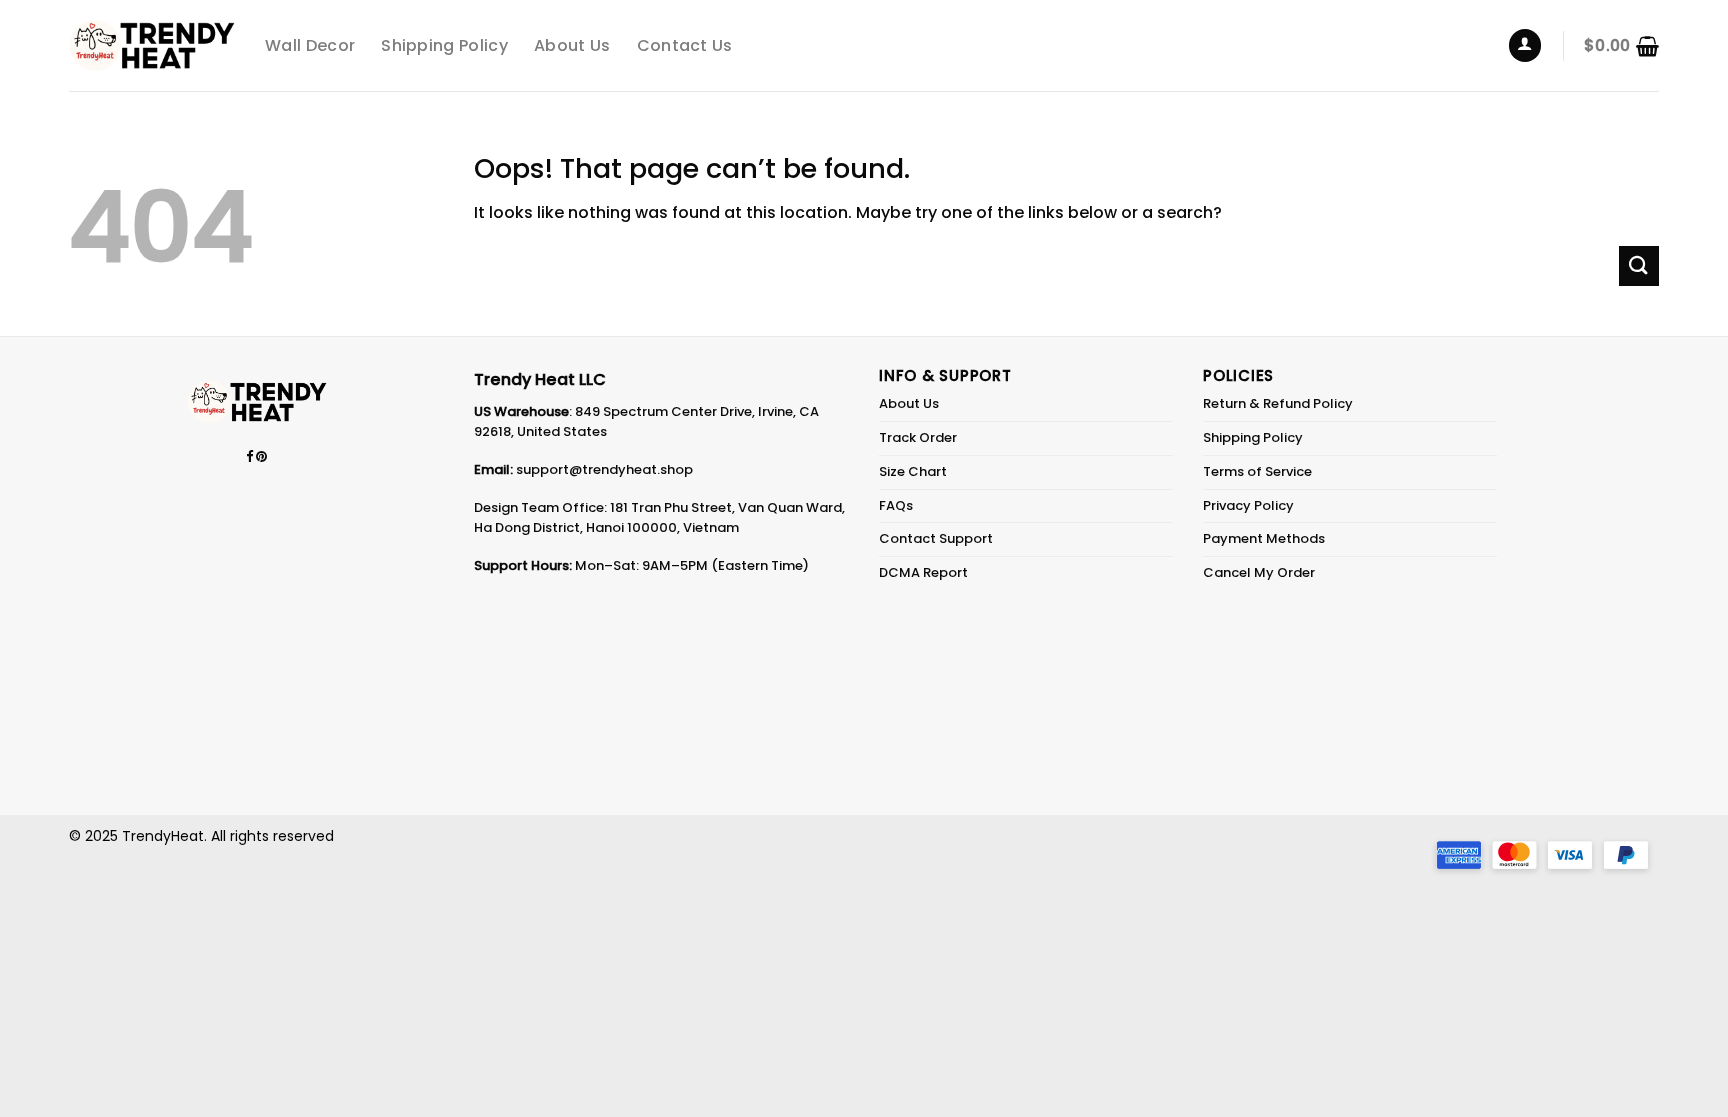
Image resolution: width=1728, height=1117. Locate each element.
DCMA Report (923, 572)
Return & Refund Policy (1278, 403)
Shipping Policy (444, 45)
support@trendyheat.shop (604, 469)
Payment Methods (1264, 538)
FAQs (896, 505)
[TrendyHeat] (152, 45)
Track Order (918, 437)
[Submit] (1639, 265)
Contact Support (936, 538)
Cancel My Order (1259, 572)
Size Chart (913, 471)
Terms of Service (1257, 471)
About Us (572, 45)
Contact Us (685, 45)
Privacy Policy (1248, 505)
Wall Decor (310, 45)
